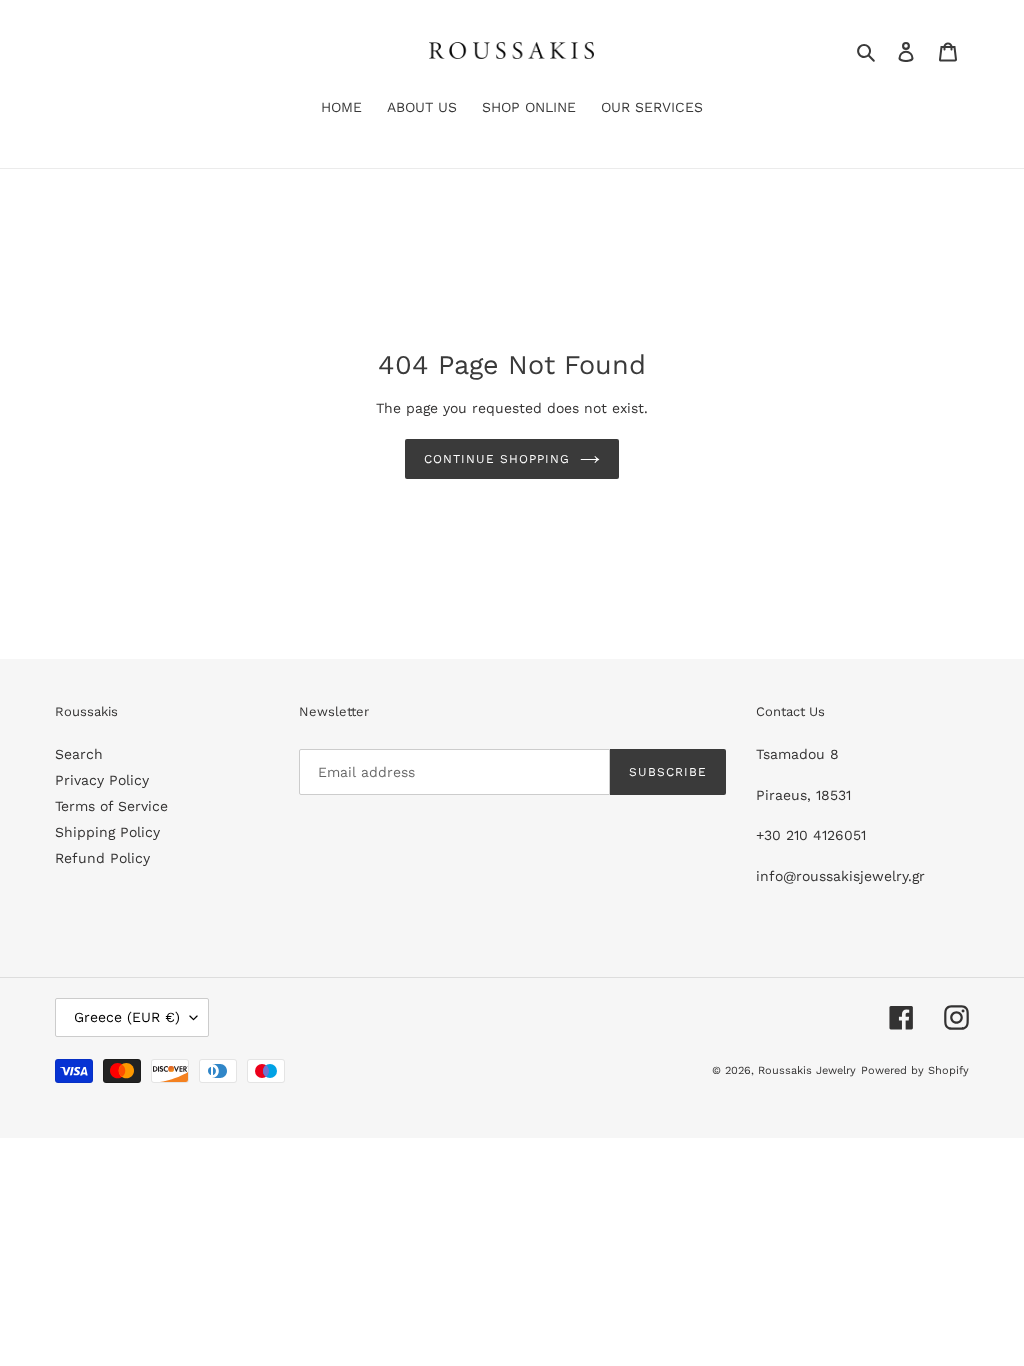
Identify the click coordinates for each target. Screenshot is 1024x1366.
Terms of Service (111, 806)
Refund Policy (102, 858)
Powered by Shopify (915, 1070)
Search (79, 754)
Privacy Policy (102, 780)
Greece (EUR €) (127, 1017)
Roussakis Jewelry (807, 1070)
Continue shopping (496, 459)
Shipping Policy (107, 832)
